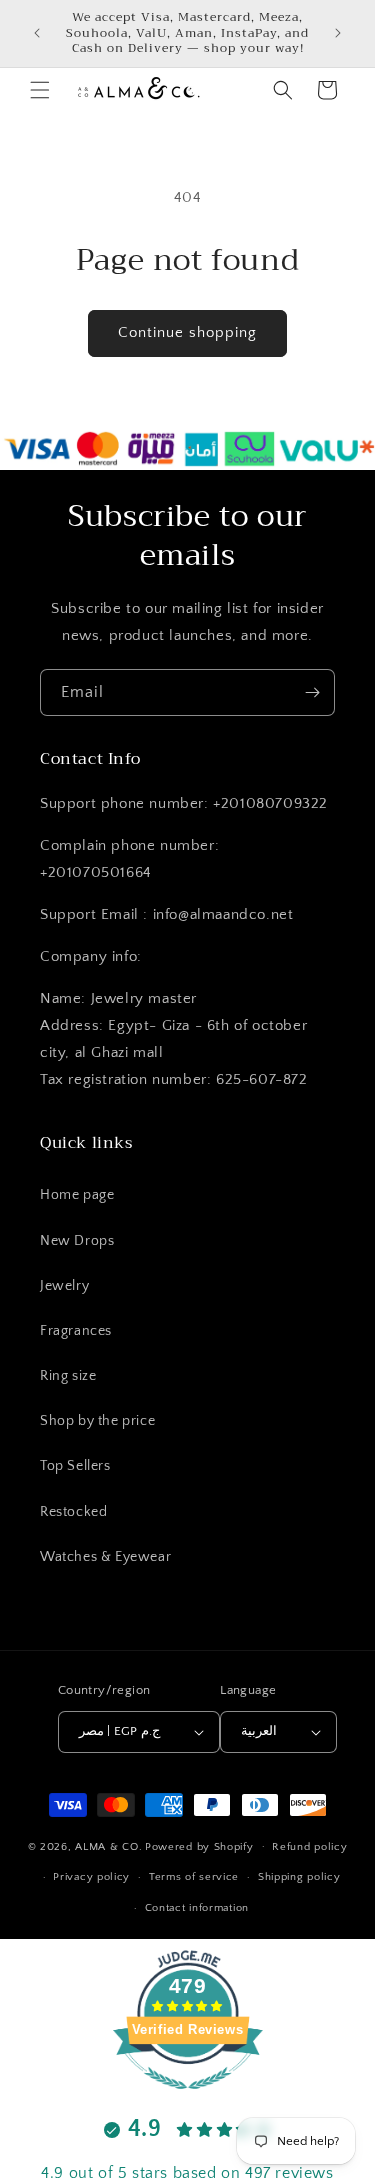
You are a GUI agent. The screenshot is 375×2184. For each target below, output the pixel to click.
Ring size (68, 1376)
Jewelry (64, 1286)
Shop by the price (97, 1421)
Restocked (73, 1512)
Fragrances (76, 1331)
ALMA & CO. (108, 1846)
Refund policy (309, 1847)
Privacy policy (91, 1877)
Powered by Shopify (199, 1846)
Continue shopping (187, 332)
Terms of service (194, 1877)
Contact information (197, 1908)
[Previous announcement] (37, 33)
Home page (77, 1195)
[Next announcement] (338, 33)
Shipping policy (299, 1877)
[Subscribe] (312, 692)
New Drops (77, 1241)
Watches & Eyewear (105, 1557)
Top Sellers (75, 1466)
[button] (40, 90)
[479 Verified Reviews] (188, 2100)
